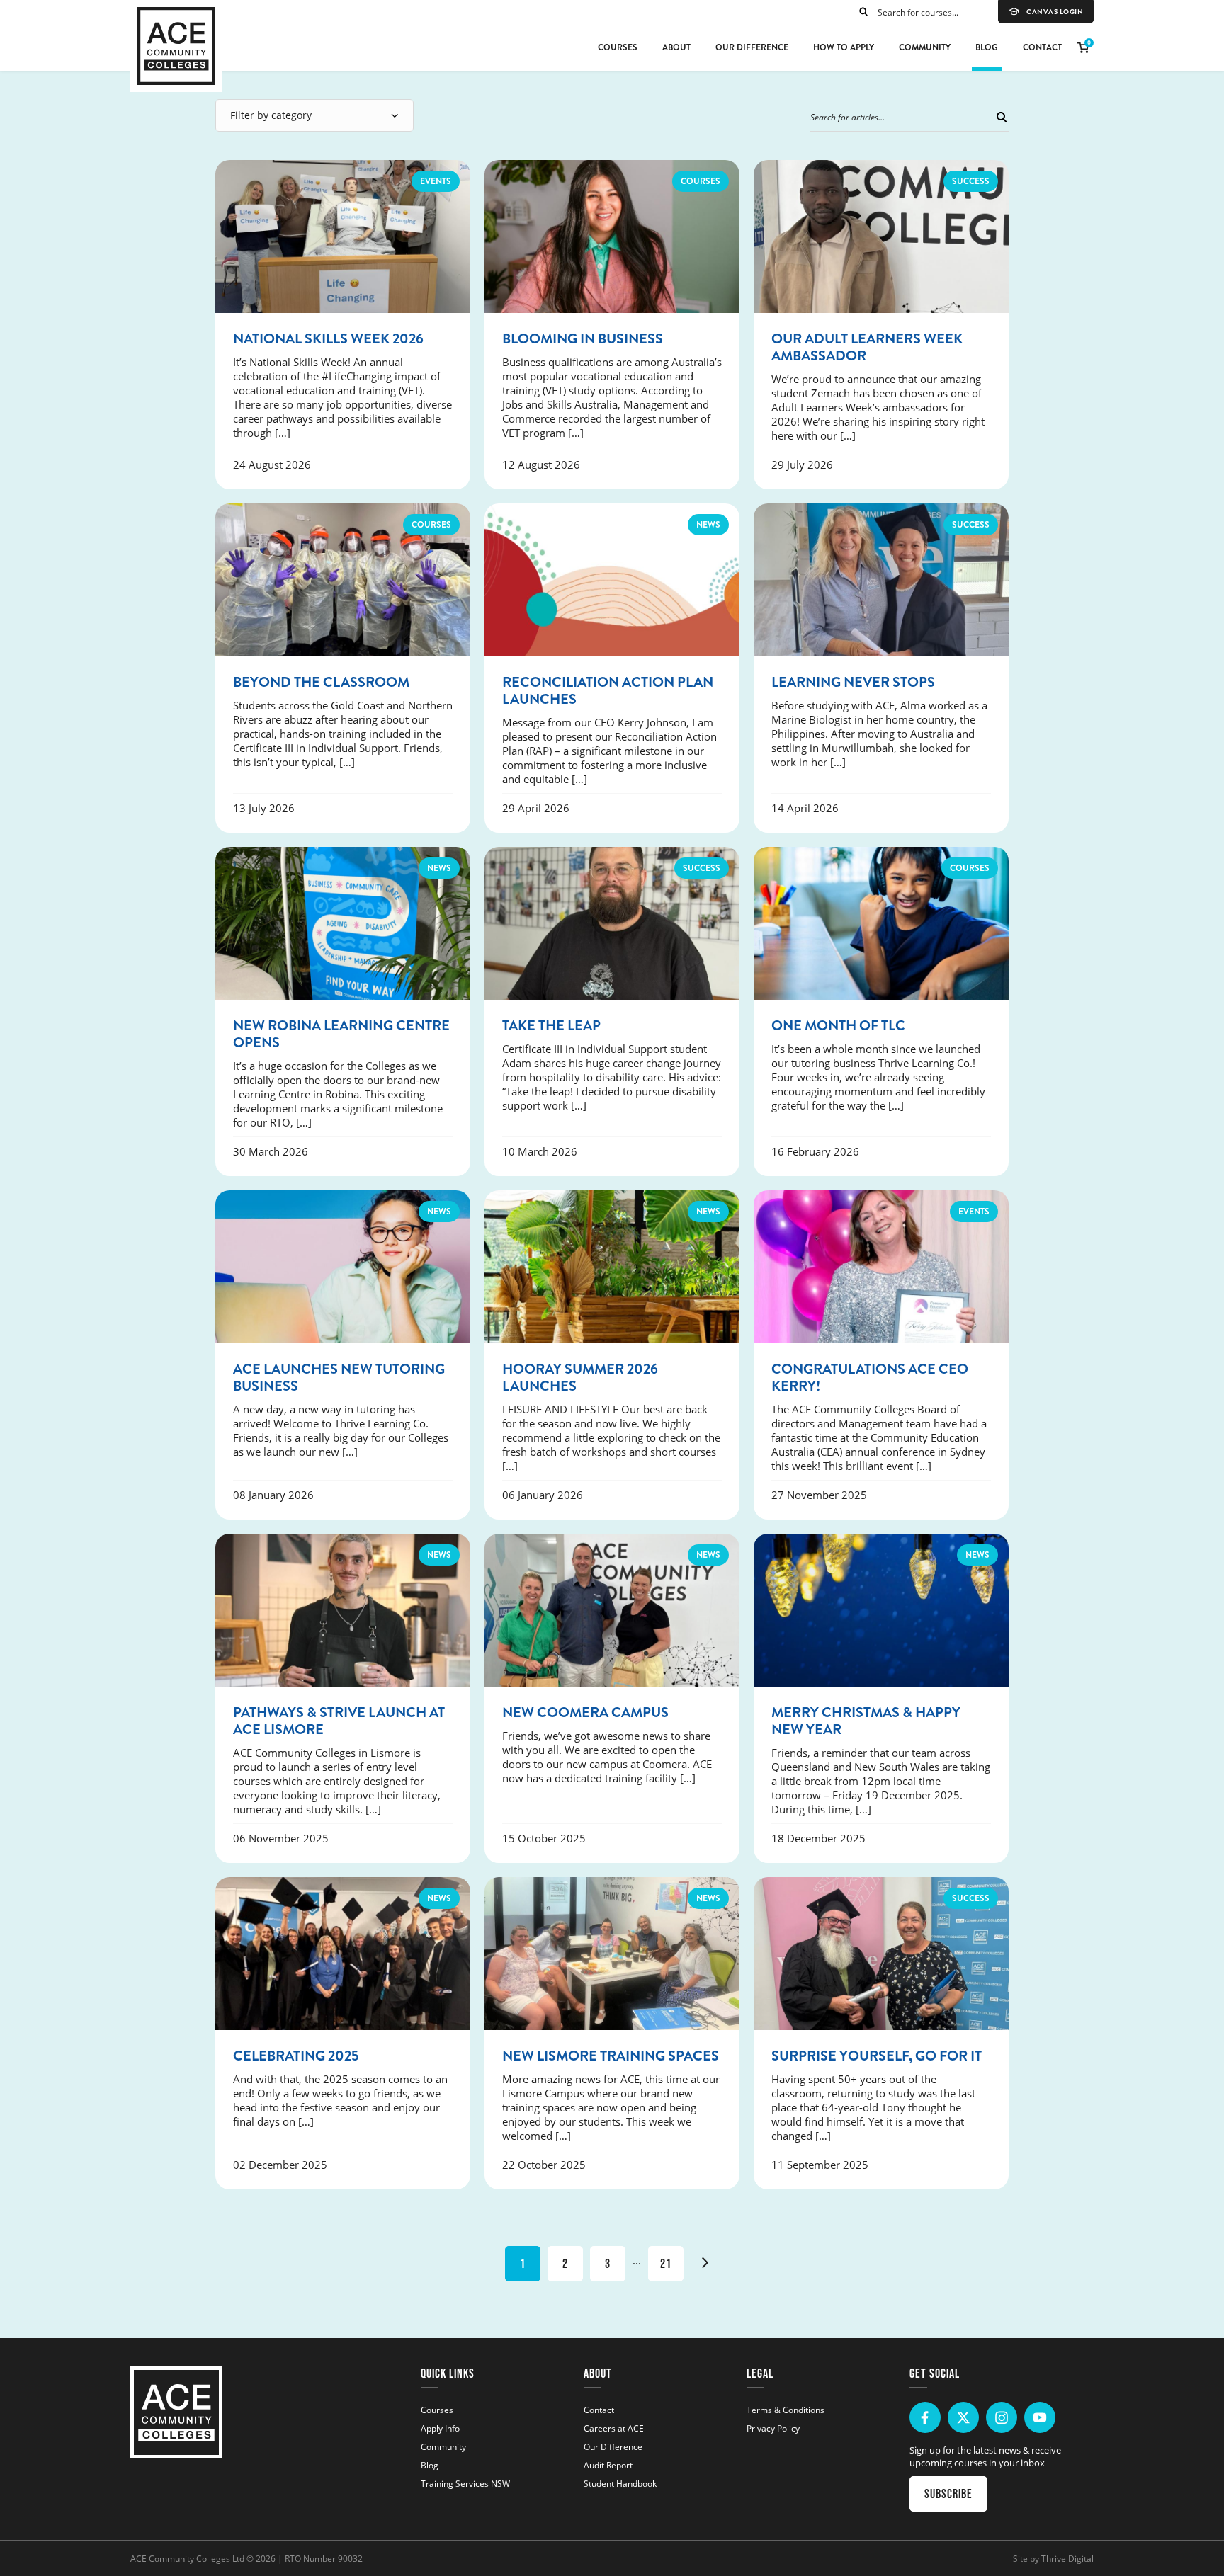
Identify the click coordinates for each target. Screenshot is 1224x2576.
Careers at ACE (614, 2428)
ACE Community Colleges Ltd (187, 2558)
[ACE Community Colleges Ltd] (176, 46)
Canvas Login (1055, 12)
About (676, 47)
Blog (987, 47)
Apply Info (440, 2428)
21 (666, 2264)
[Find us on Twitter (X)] (963, 2417)
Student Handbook (620, 2483)
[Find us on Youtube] (1040, 2417)
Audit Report (608, 2465)
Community (925, 47)
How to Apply (844, 47)
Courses (618, 47)
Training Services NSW (465, 2483)
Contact (1042, 47)
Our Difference (752, 47)
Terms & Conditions (786, 2410)
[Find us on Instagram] (1002, 2417)
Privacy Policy (773, 2428)
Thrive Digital (1067, 2558)
